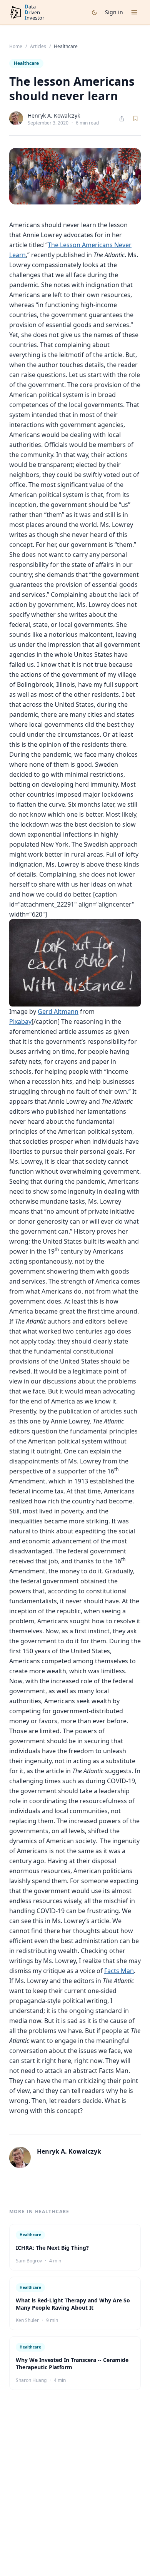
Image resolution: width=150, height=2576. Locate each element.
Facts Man (119, 1971)
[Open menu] (134, 12)
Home (16, 47)
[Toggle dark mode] (94, 12)
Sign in (114, 12)
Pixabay (20, 1021)
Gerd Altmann (58, 1011)
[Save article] (135, 118)
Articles (38, 47)
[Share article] (122, 119)
